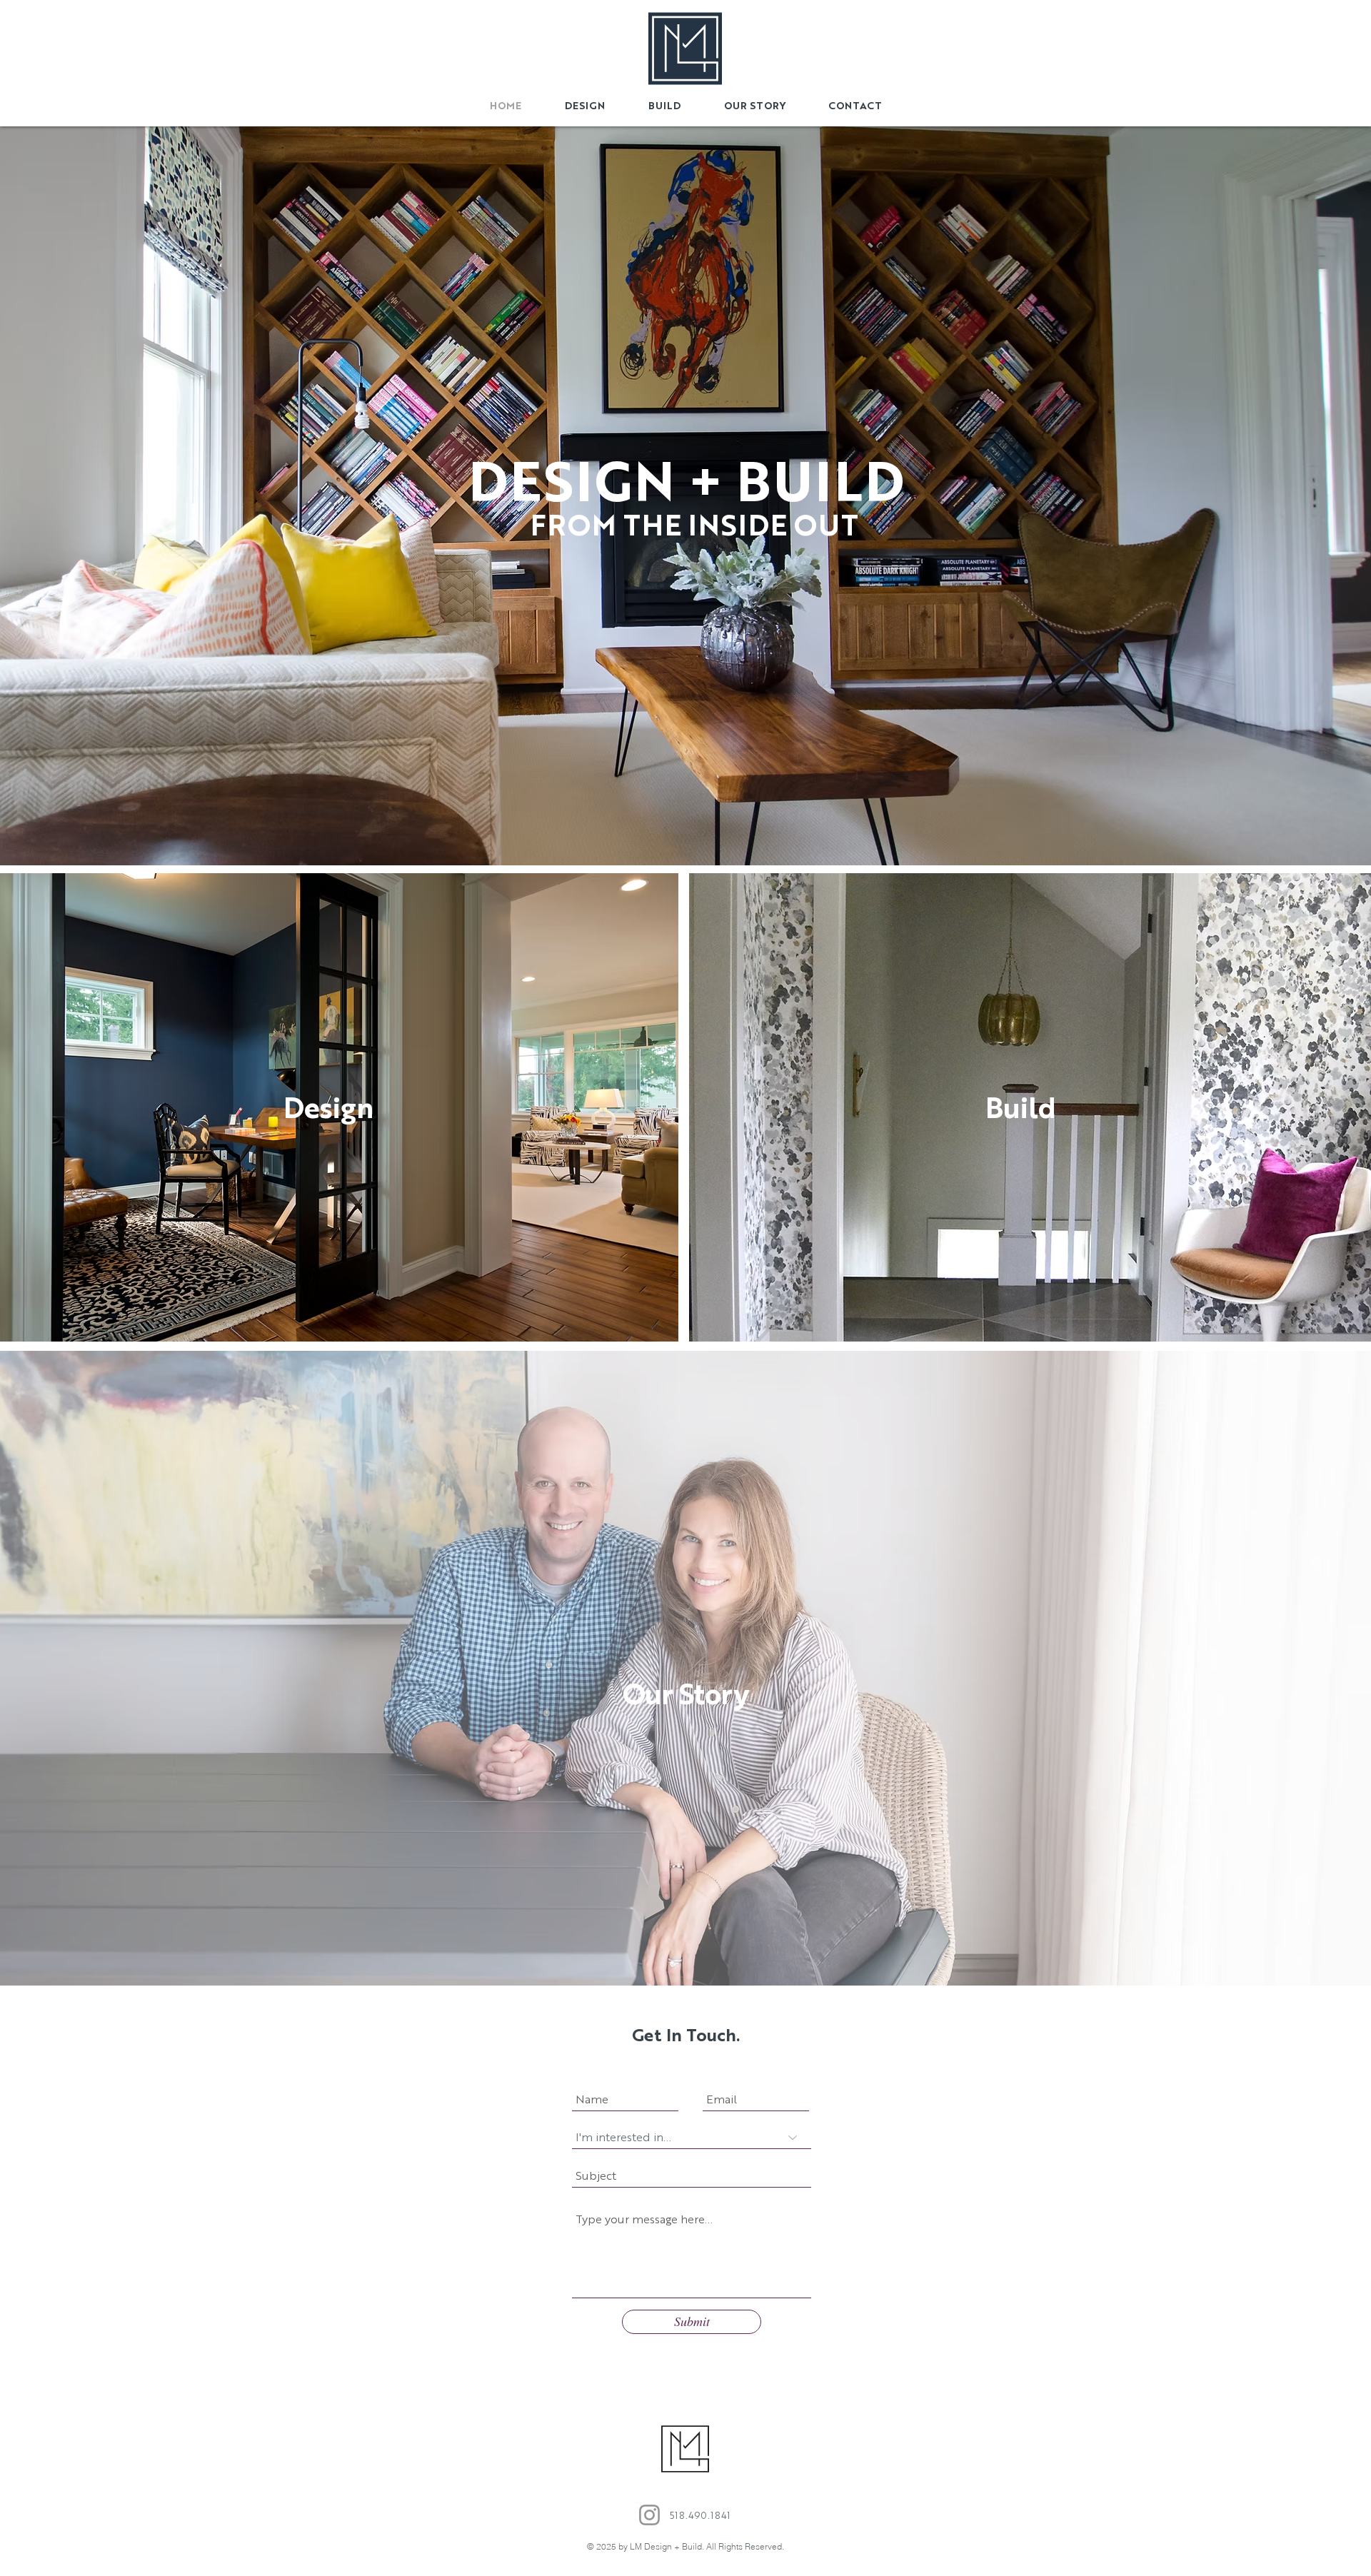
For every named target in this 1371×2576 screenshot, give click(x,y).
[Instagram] (649, 2515)
